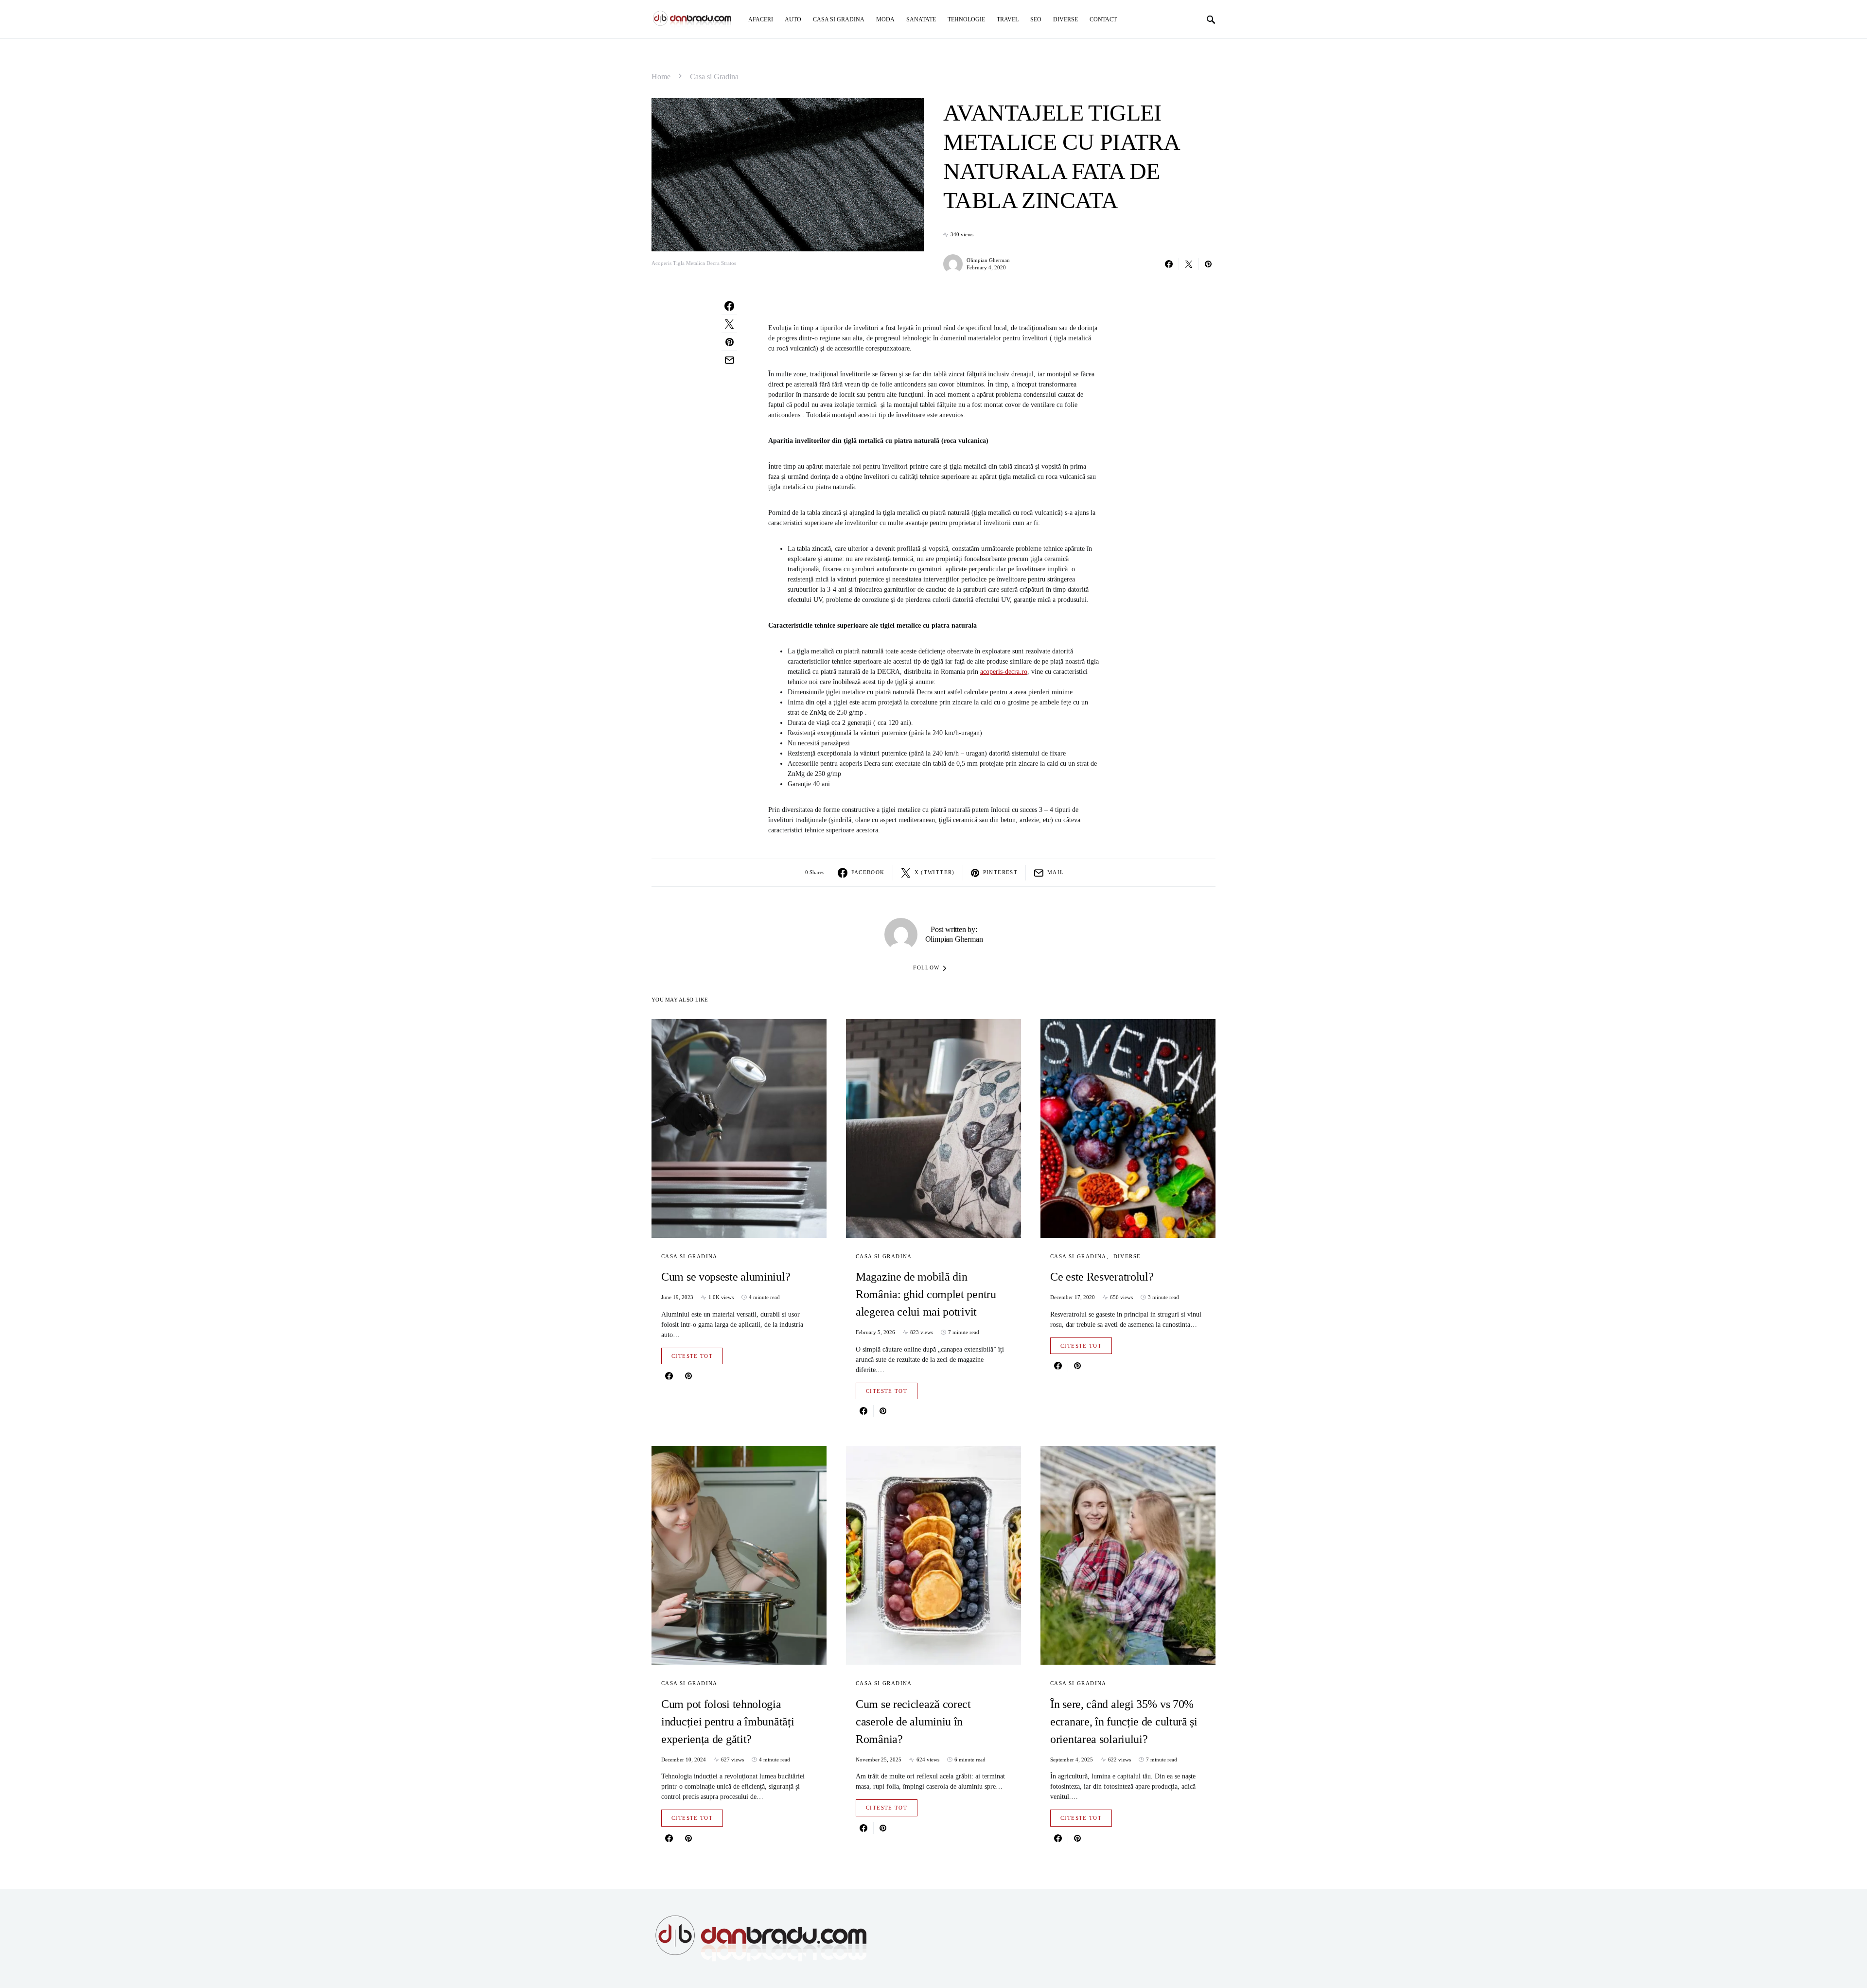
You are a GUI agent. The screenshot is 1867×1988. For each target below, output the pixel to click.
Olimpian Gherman (988, 260)
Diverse (1127, 1256)
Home (661, 77)
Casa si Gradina (714, 77)
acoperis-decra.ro (1004, 672)
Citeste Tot (692, 1356)
